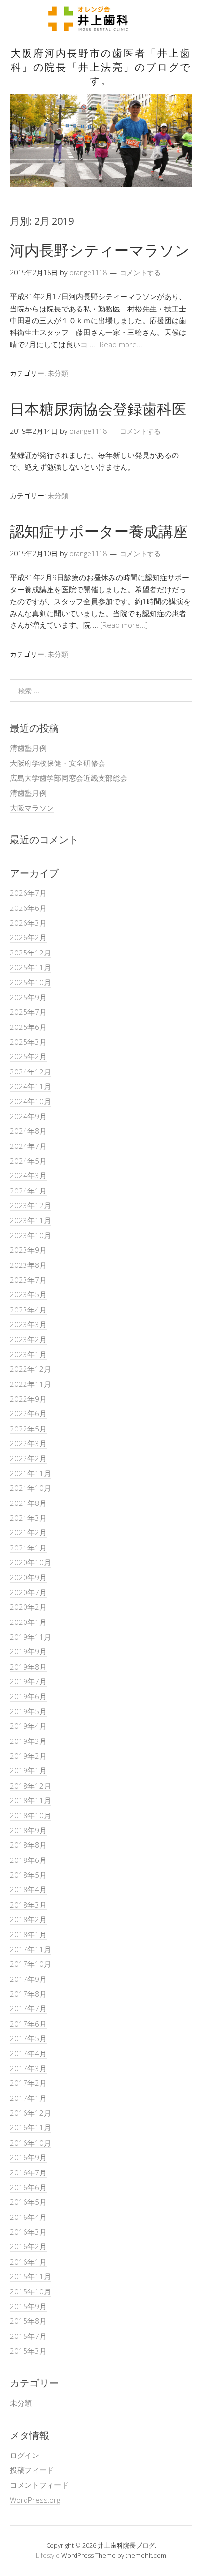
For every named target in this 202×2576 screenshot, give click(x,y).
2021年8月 (28, 1503)
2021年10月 (30, 1488)
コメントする (140, 273)
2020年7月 (28, 1592)
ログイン (25, 2455)
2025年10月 (30, 982)
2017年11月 (30, 1949)
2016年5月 (28, 2202)
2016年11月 (30, 2127)
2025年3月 (28, 1042)
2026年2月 (28, 937)
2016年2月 (28, 2246)
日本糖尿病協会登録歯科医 (98, 409)
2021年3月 (28, 1518)
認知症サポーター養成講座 (99, 531)
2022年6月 (28, 1413)
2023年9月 (28, 1250)
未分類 (58, 373)
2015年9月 (28, 2306)
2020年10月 (30, 1562)
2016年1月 (28, 2262)
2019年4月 (28, 1726)
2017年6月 (28, 2024)
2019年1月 (28, 1770)
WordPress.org (35, 2500)
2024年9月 (28, 1116)
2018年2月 (28, 1919)
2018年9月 (28, 1830)
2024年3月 (28, 1175)
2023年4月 (28, 1310)
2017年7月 (28, 2008)
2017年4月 (28, 2053)
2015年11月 (30, 2276)
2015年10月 (30, 2291)
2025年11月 (30, 967)
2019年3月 (28, 1741)
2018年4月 (28, 1889)
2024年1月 (28, 1191)
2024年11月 (30, 1086)
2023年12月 (30, 1205)
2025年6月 (28, 1027)
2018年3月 (28, 1905)
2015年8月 (28, 2321)
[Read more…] (121, 344)
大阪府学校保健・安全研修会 (58, 763)
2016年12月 (30, 2113)
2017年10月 (30, 1964)
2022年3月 (28, 1443)
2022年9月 (28, 1399)
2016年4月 (28, 2217)
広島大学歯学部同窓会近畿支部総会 (69, 778)
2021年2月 (28, 1532)
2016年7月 (28, 2172)
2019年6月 (28, 1696)
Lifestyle (48, 2555)
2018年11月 (30, 1800)
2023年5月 (28, 1294)
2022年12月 (30, 1369)
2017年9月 (28, 1979)
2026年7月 (28, 893)
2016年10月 (30, 2143)
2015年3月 (28, 2351)
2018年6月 (28, 1860)
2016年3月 (28, 2232)
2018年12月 (30, 1786)
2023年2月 (28, 1339)
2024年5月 (28, 1161)
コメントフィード (39, 2485)
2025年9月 (28, 997)
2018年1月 (28, 1934)
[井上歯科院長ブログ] (101, 27)
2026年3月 (28, 923)
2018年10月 (30, 1815)
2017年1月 (28, 2098)
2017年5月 (28, 2038)
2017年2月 (28, 2083)
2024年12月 (30, 1072)
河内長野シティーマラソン (100, 250)
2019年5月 (28, 1711)
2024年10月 (30, 1101)
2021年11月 (30, 1473)
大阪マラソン (32, 808)
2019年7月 (28, 1681)
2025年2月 (28, 1056)
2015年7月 (28, 2336)
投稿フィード (32, 2470)
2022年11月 (30, 1384)
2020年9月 (28, 1577)
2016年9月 (28, 2157)
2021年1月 (28, 1548)
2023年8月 (28, 1265)
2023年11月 (30, 1220)
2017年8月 (28, 1994)
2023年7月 (28, 1280)
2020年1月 (28, 1622)
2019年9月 (28, 1651)
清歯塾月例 (28, 748)
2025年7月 (28, 1012)
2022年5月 (28, 1429)
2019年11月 (30, 1637)
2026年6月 (28, 908)
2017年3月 (28, 2068)
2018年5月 (28, 1875)
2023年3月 (28, 1324)
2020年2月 (28, 1607)
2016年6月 (28, 2187)
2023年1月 (28, 1354)
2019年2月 (28, 1756)
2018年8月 (28, 1845)
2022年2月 (28, 1458)
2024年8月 (28, 1131)
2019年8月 (28, 1667)
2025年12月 (30, 953)
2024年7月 (28, 1146)
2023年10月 (30, 1235)
